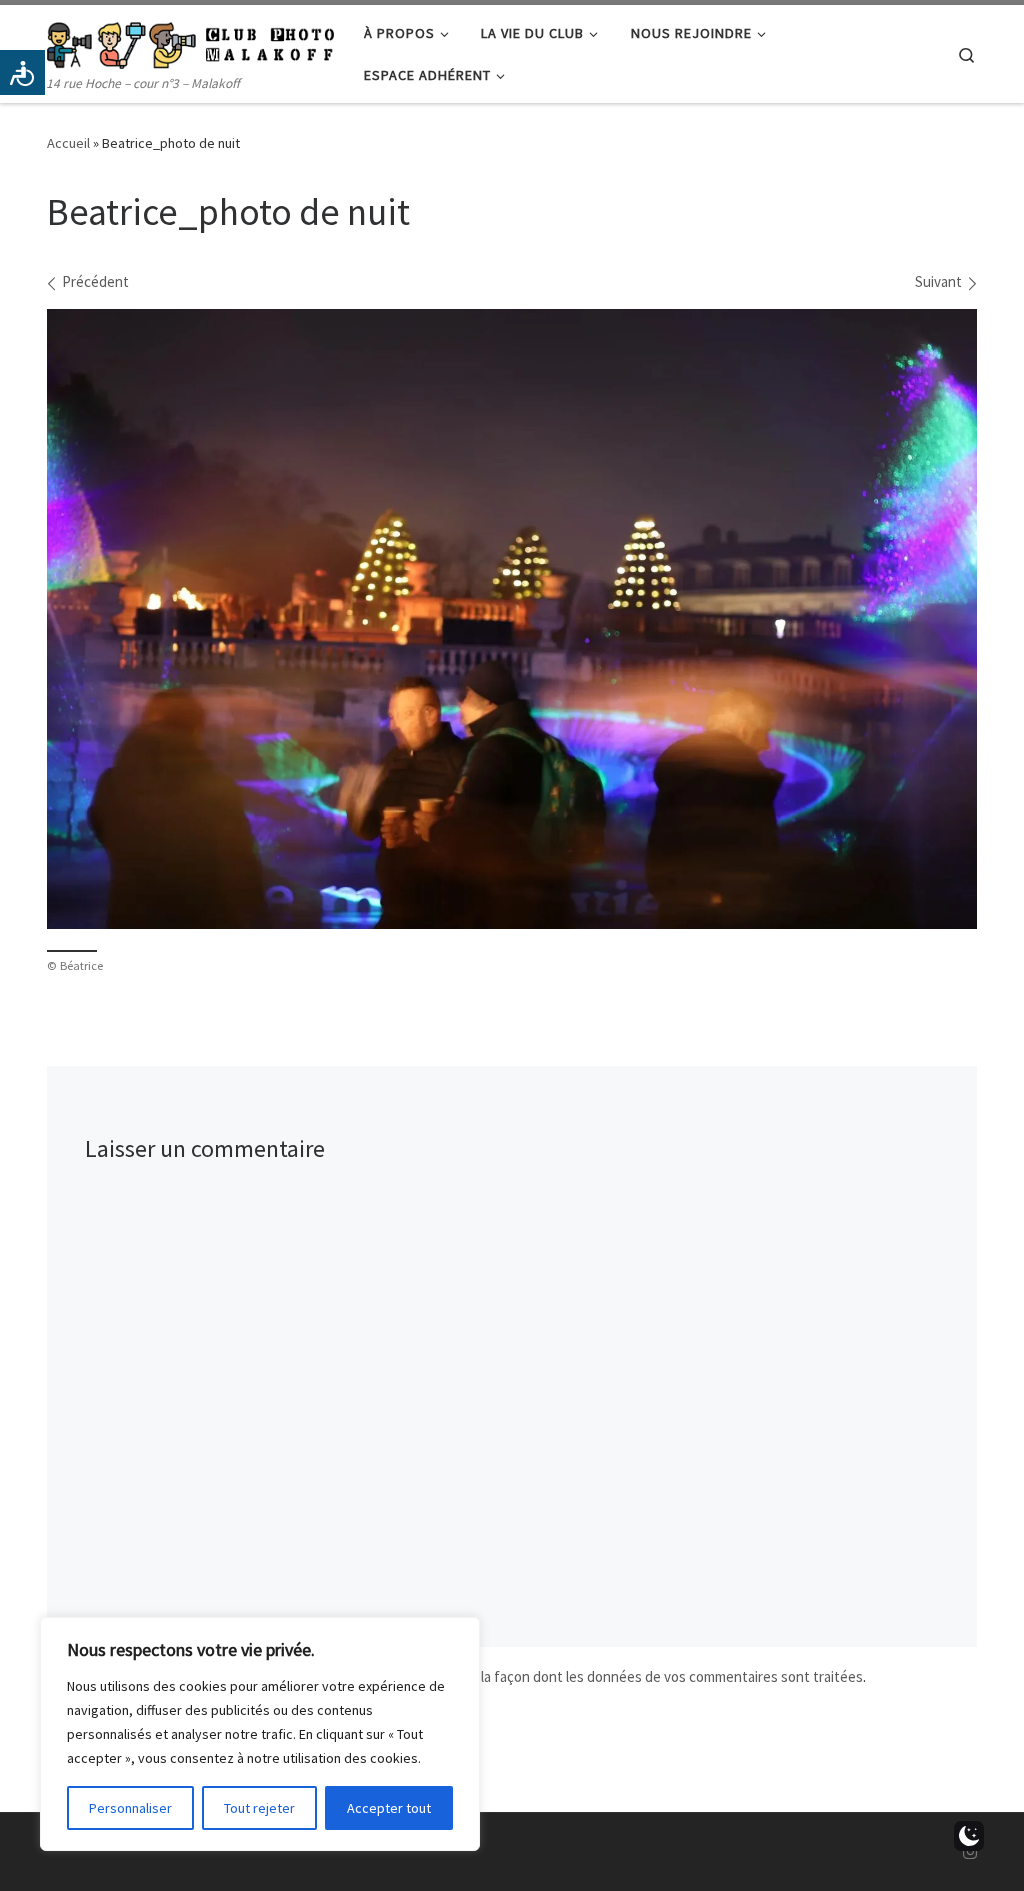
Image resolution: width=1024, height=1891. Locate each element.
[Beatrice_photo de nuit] (512, 619)
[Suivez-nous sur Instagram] (970, 1852)
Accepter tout (389, 1808)
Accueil (68, 143)
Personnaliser (130, 1808)
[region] (260, 1734)
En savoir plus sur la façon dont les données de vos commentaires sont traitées (616, 1676)
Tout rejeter (259, 1808)
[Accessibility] (22, 72)
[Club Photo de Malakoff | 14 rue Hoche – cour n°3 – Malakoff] (190, 41)
